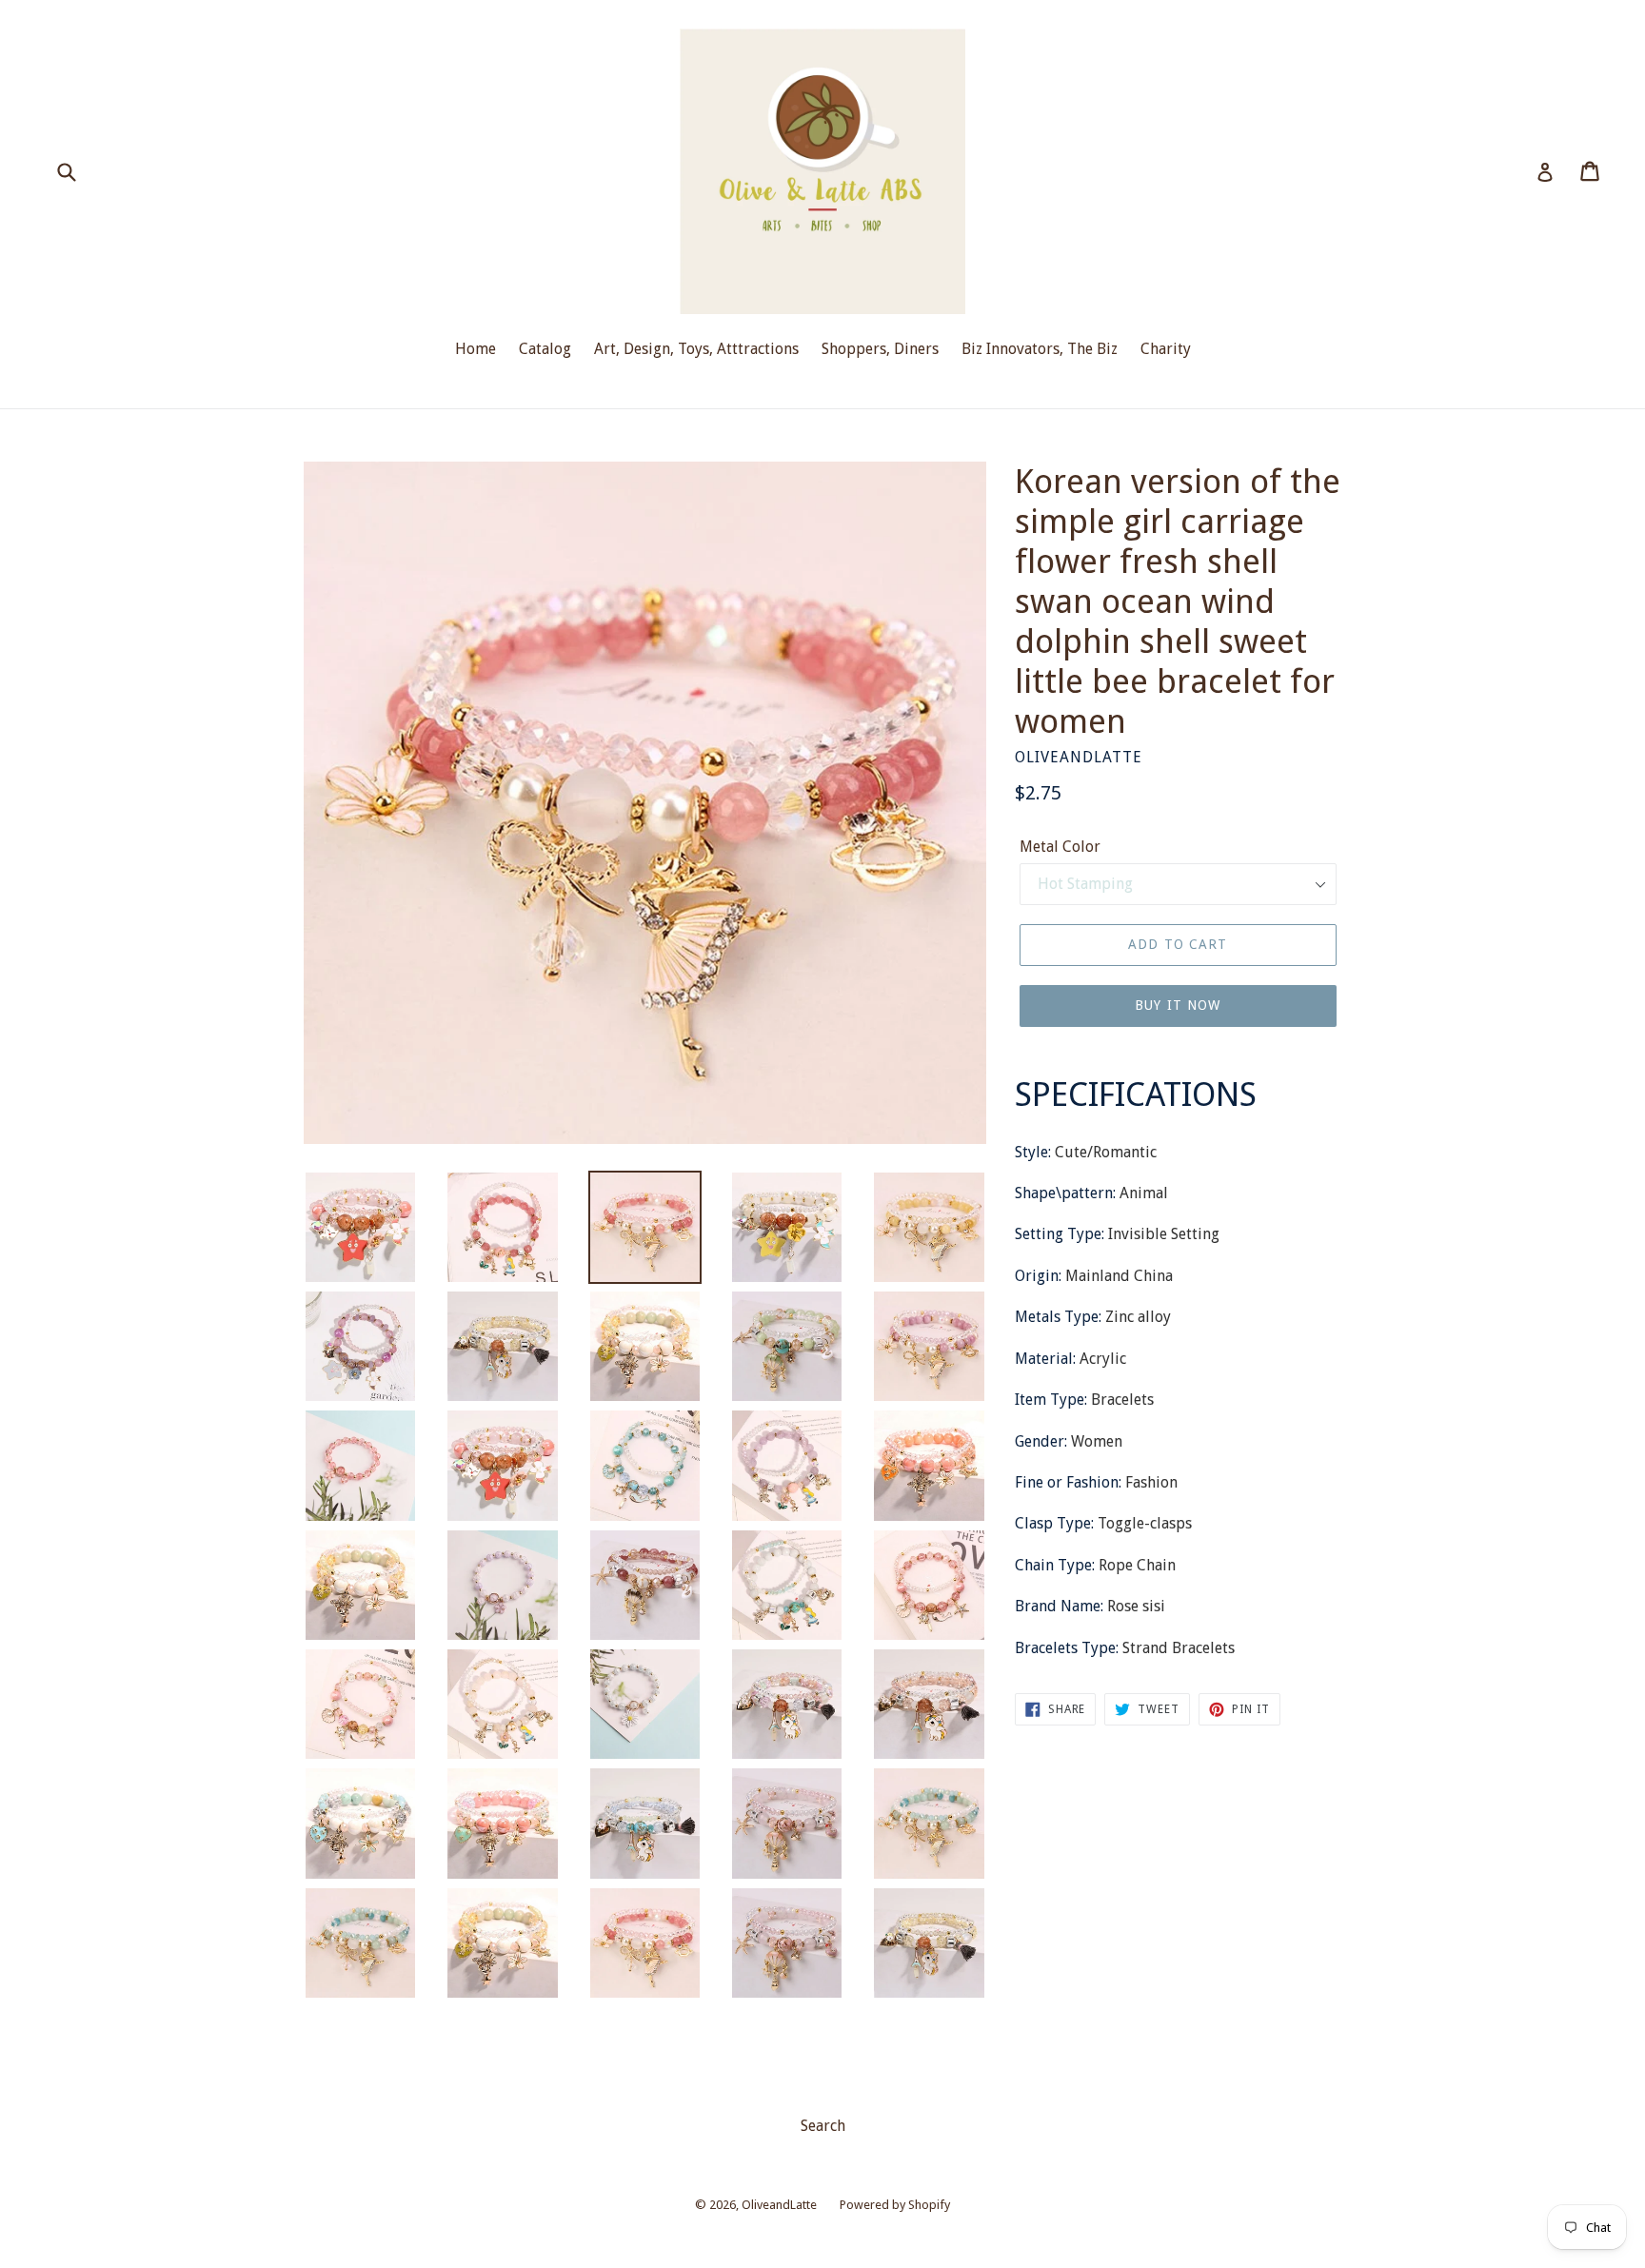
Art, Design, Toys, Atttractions (696, 349)
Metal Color (1060, 847)
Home (476, 349)
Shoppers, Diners (880, 349)
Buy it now (1178, 1005)
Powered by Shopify (895, 2205)
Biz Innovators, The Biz (1040, 349)
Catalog (545, 349)
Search (823, 2126)
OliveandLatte (779, 2205)
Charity (1166, 349)
